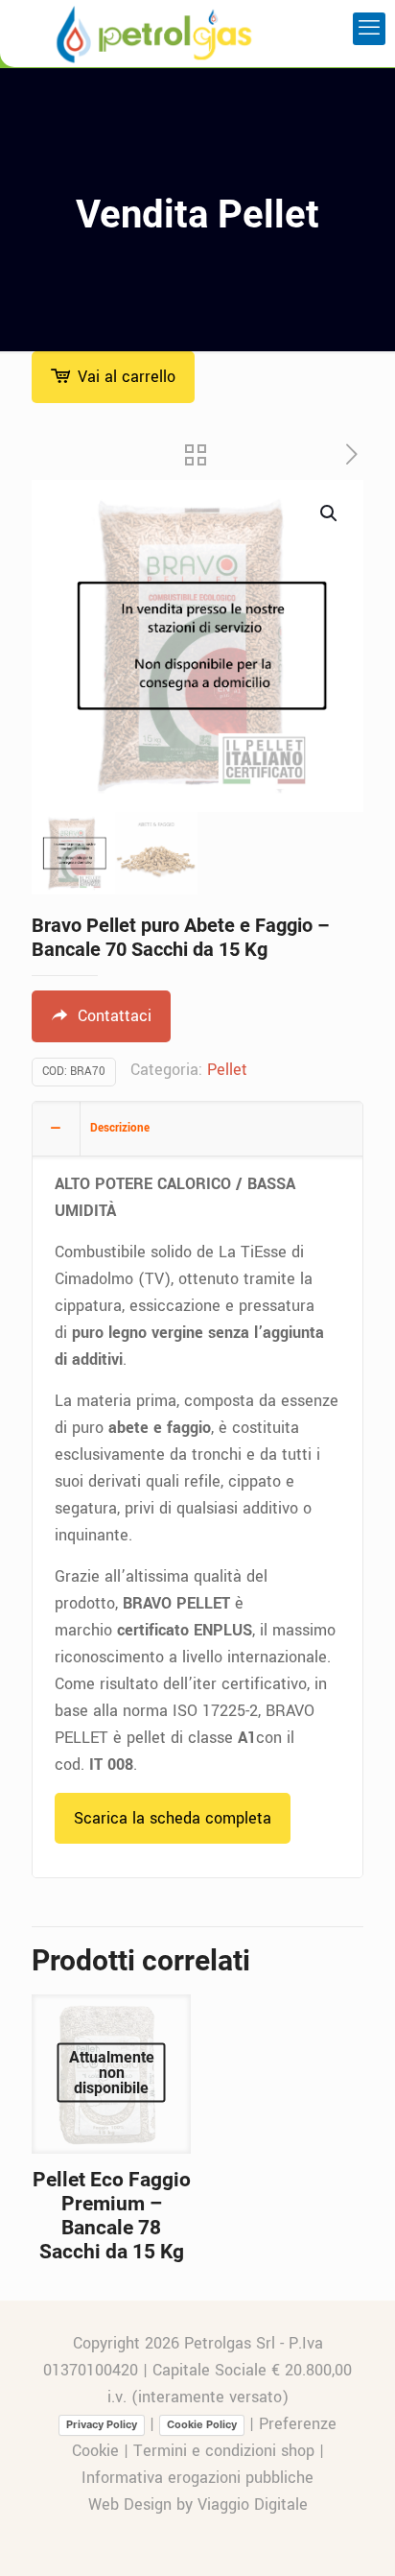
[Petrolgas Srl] (154, 34)
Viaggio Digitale (253, 2504)
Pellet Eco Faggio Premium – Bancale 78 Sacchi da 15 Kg (112, 2216)
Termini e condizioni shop (224, 2451)
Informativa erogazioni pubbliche (197, 2478)
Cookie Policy (202, 2424)
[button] (330, 513)
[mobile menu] (369, 29)
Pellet (227, 1070)
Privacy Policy (102, 2424)
